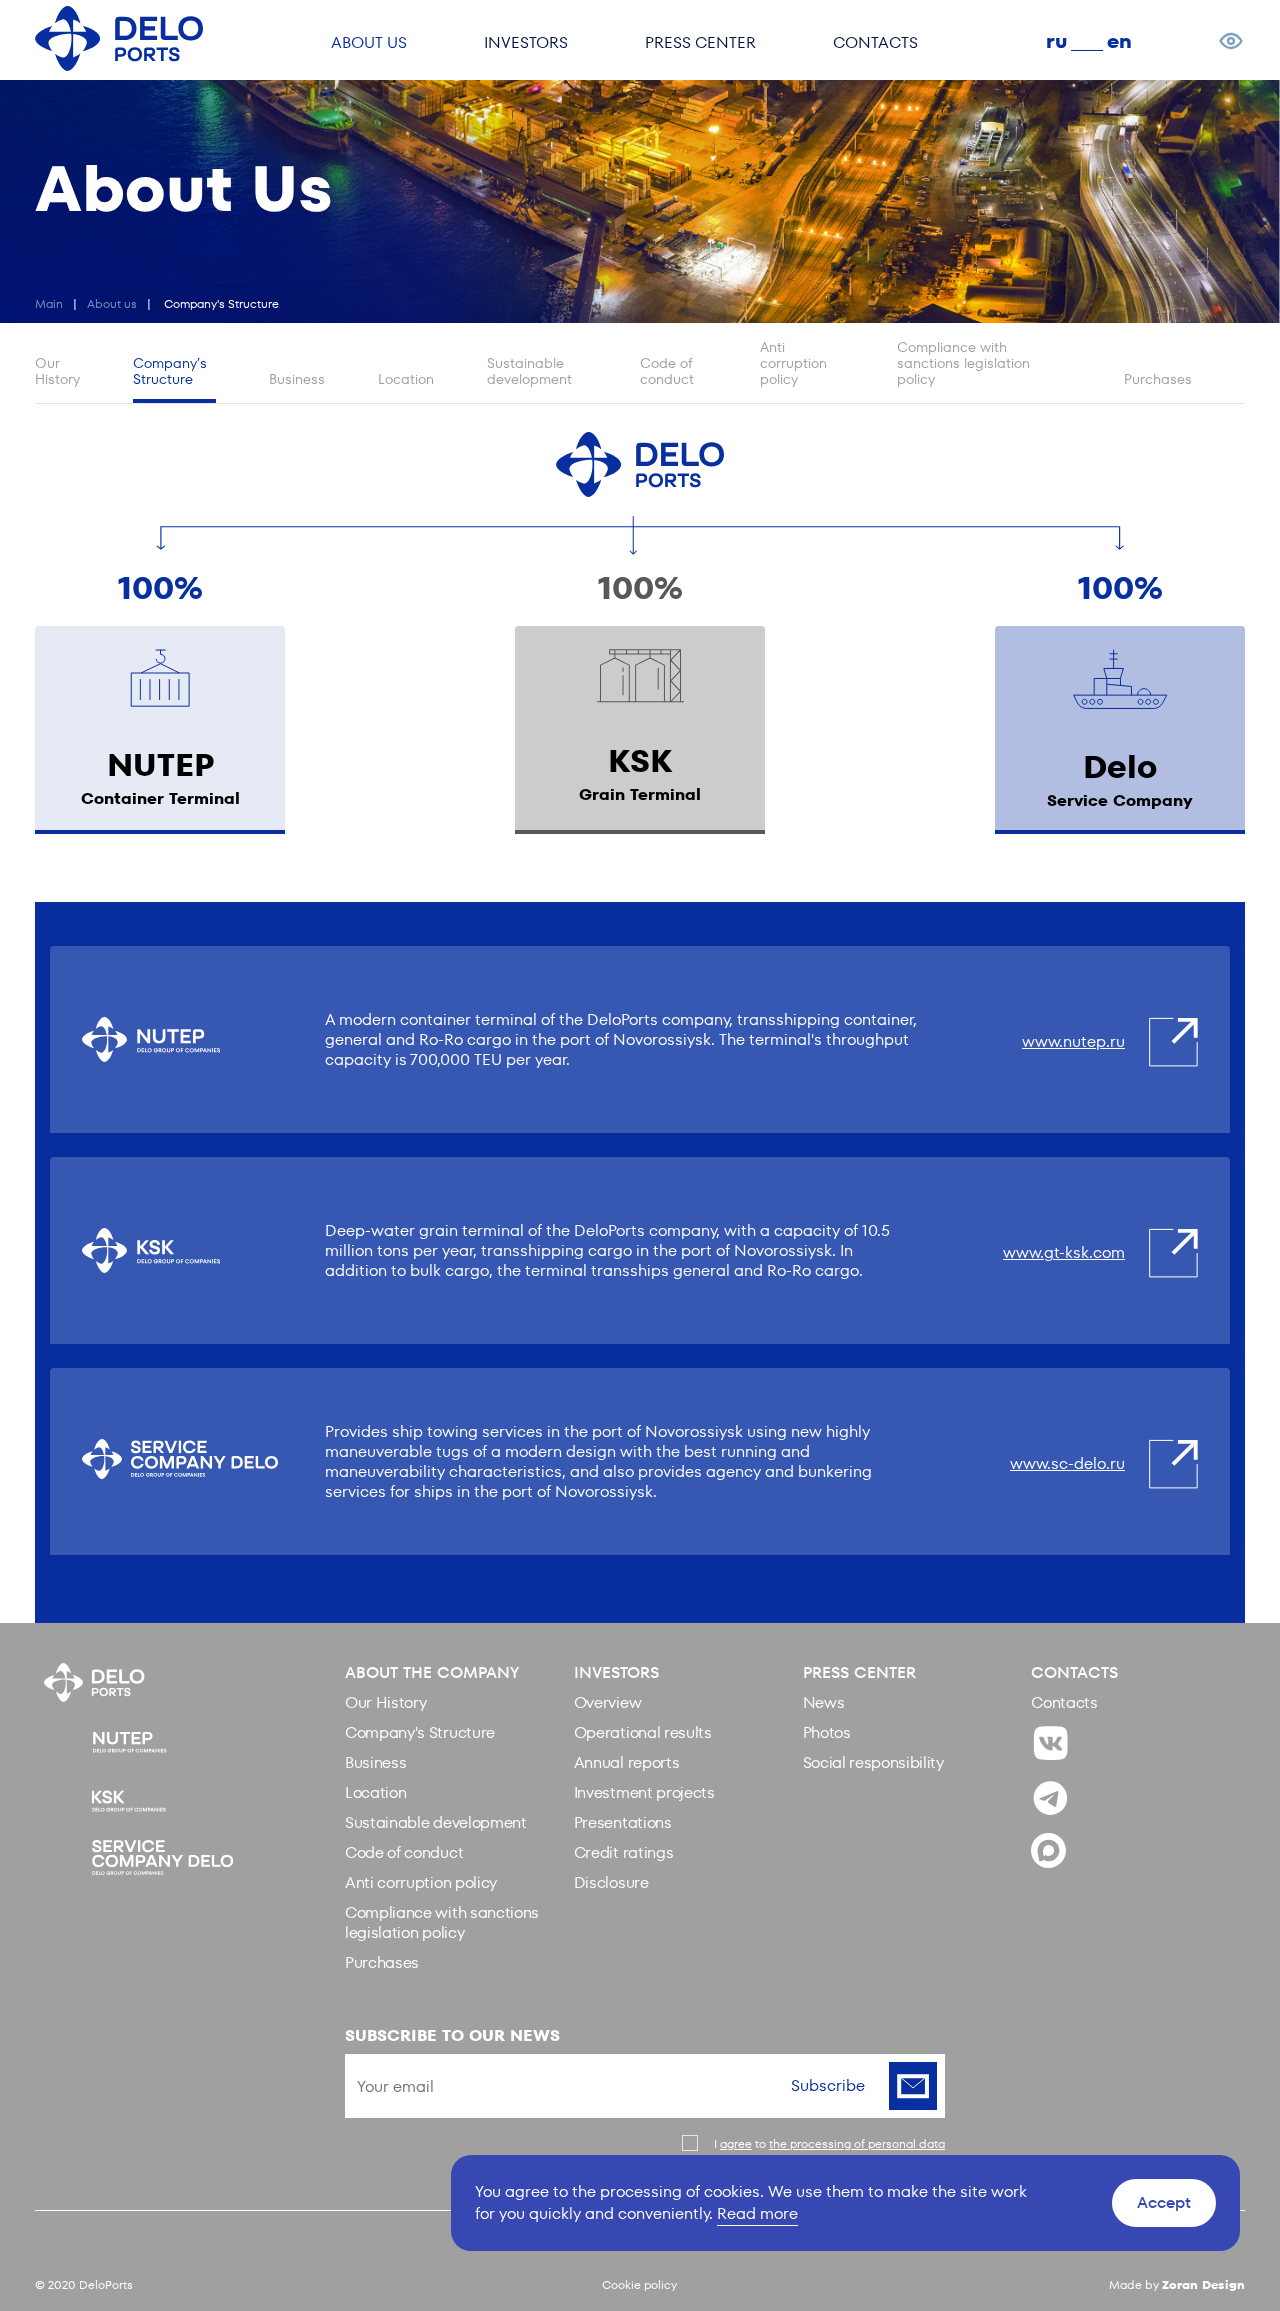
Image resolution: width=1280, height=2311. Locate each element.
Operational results (643, 1732)
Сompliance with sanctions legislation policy (963, 364)
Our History (57, 371)
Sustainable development (529, 371)
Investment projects (644, 1792)
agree (736, 2143)
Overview (607, 1702)
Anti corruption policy (793, 364)
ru (1056, 41)
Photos (827, 1732)
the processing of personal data (857, 2143)
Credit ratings (624, 1852)
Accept (1164, 2202)
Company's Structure (420, 1732)
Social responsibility (873, 1762)
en (1119, 41)
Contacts (1064, 1702)
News (824, 1702)
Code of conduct (667, 371)
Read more (757, 2213)
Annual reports (627, 1762)
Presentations (623, 1822)
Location (406, 379)
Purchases (1158, 379)
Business (297, 379)
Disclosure (611, 1882)
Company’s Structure (170, 371)
